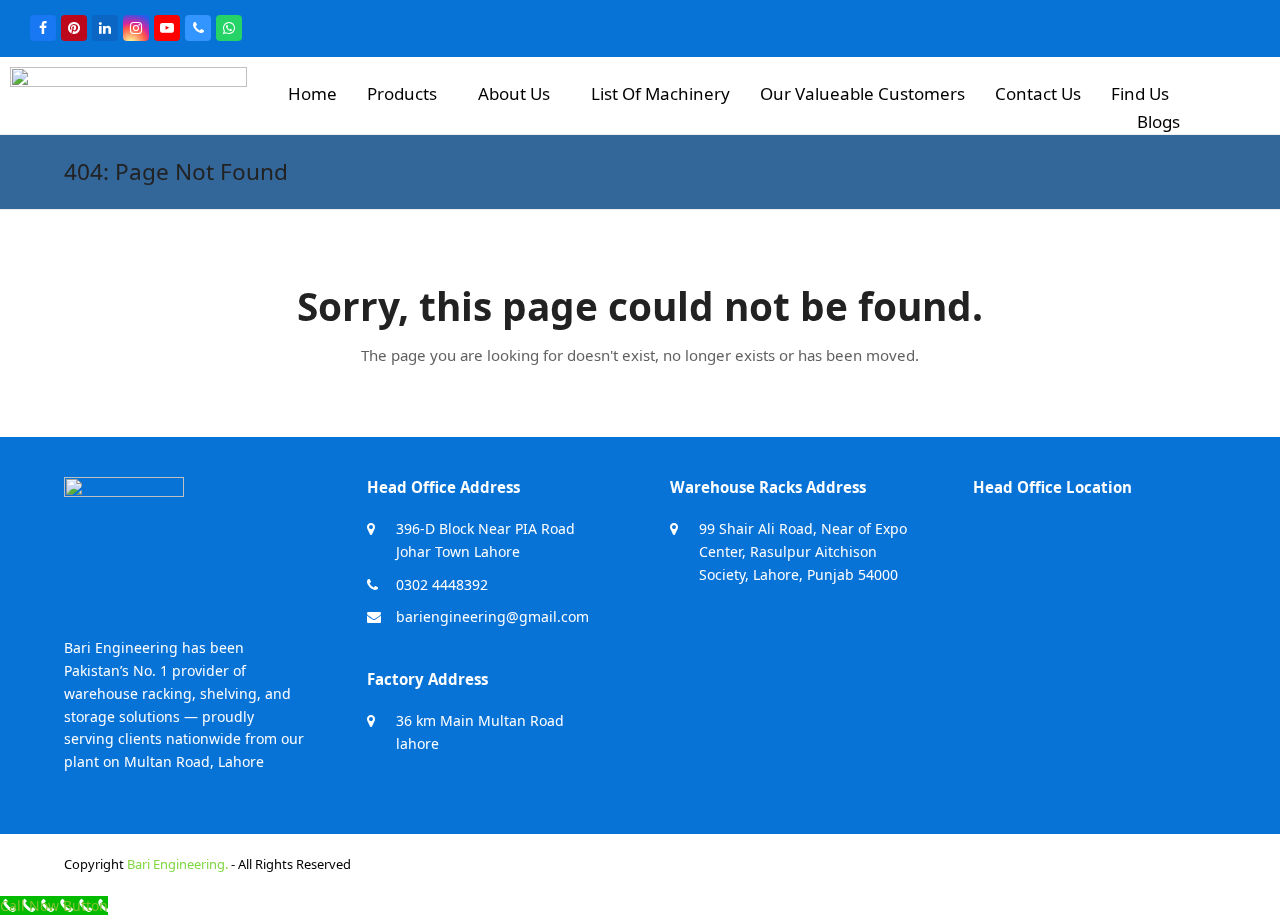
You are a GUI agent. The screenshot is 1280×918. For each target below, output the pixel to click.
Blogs (1158, 121)
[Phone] (198, 28)
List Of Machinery (660, 93)
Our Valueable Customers (862, 93)
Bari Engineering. (177, 864)
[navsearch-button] (1240, 92)
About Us (514, 93)
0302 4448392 (442, 584)
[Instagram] (136, 28)
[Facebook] (43, 28)
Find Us (1140, 93)
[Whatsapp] (229, 28)
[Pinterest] (74, 28)
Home (312, 93)
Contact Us (1038, 93)
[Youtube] (167, 28)
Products (402, 93)
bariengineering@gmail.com (492, 616)
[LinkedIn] (105, 28)
